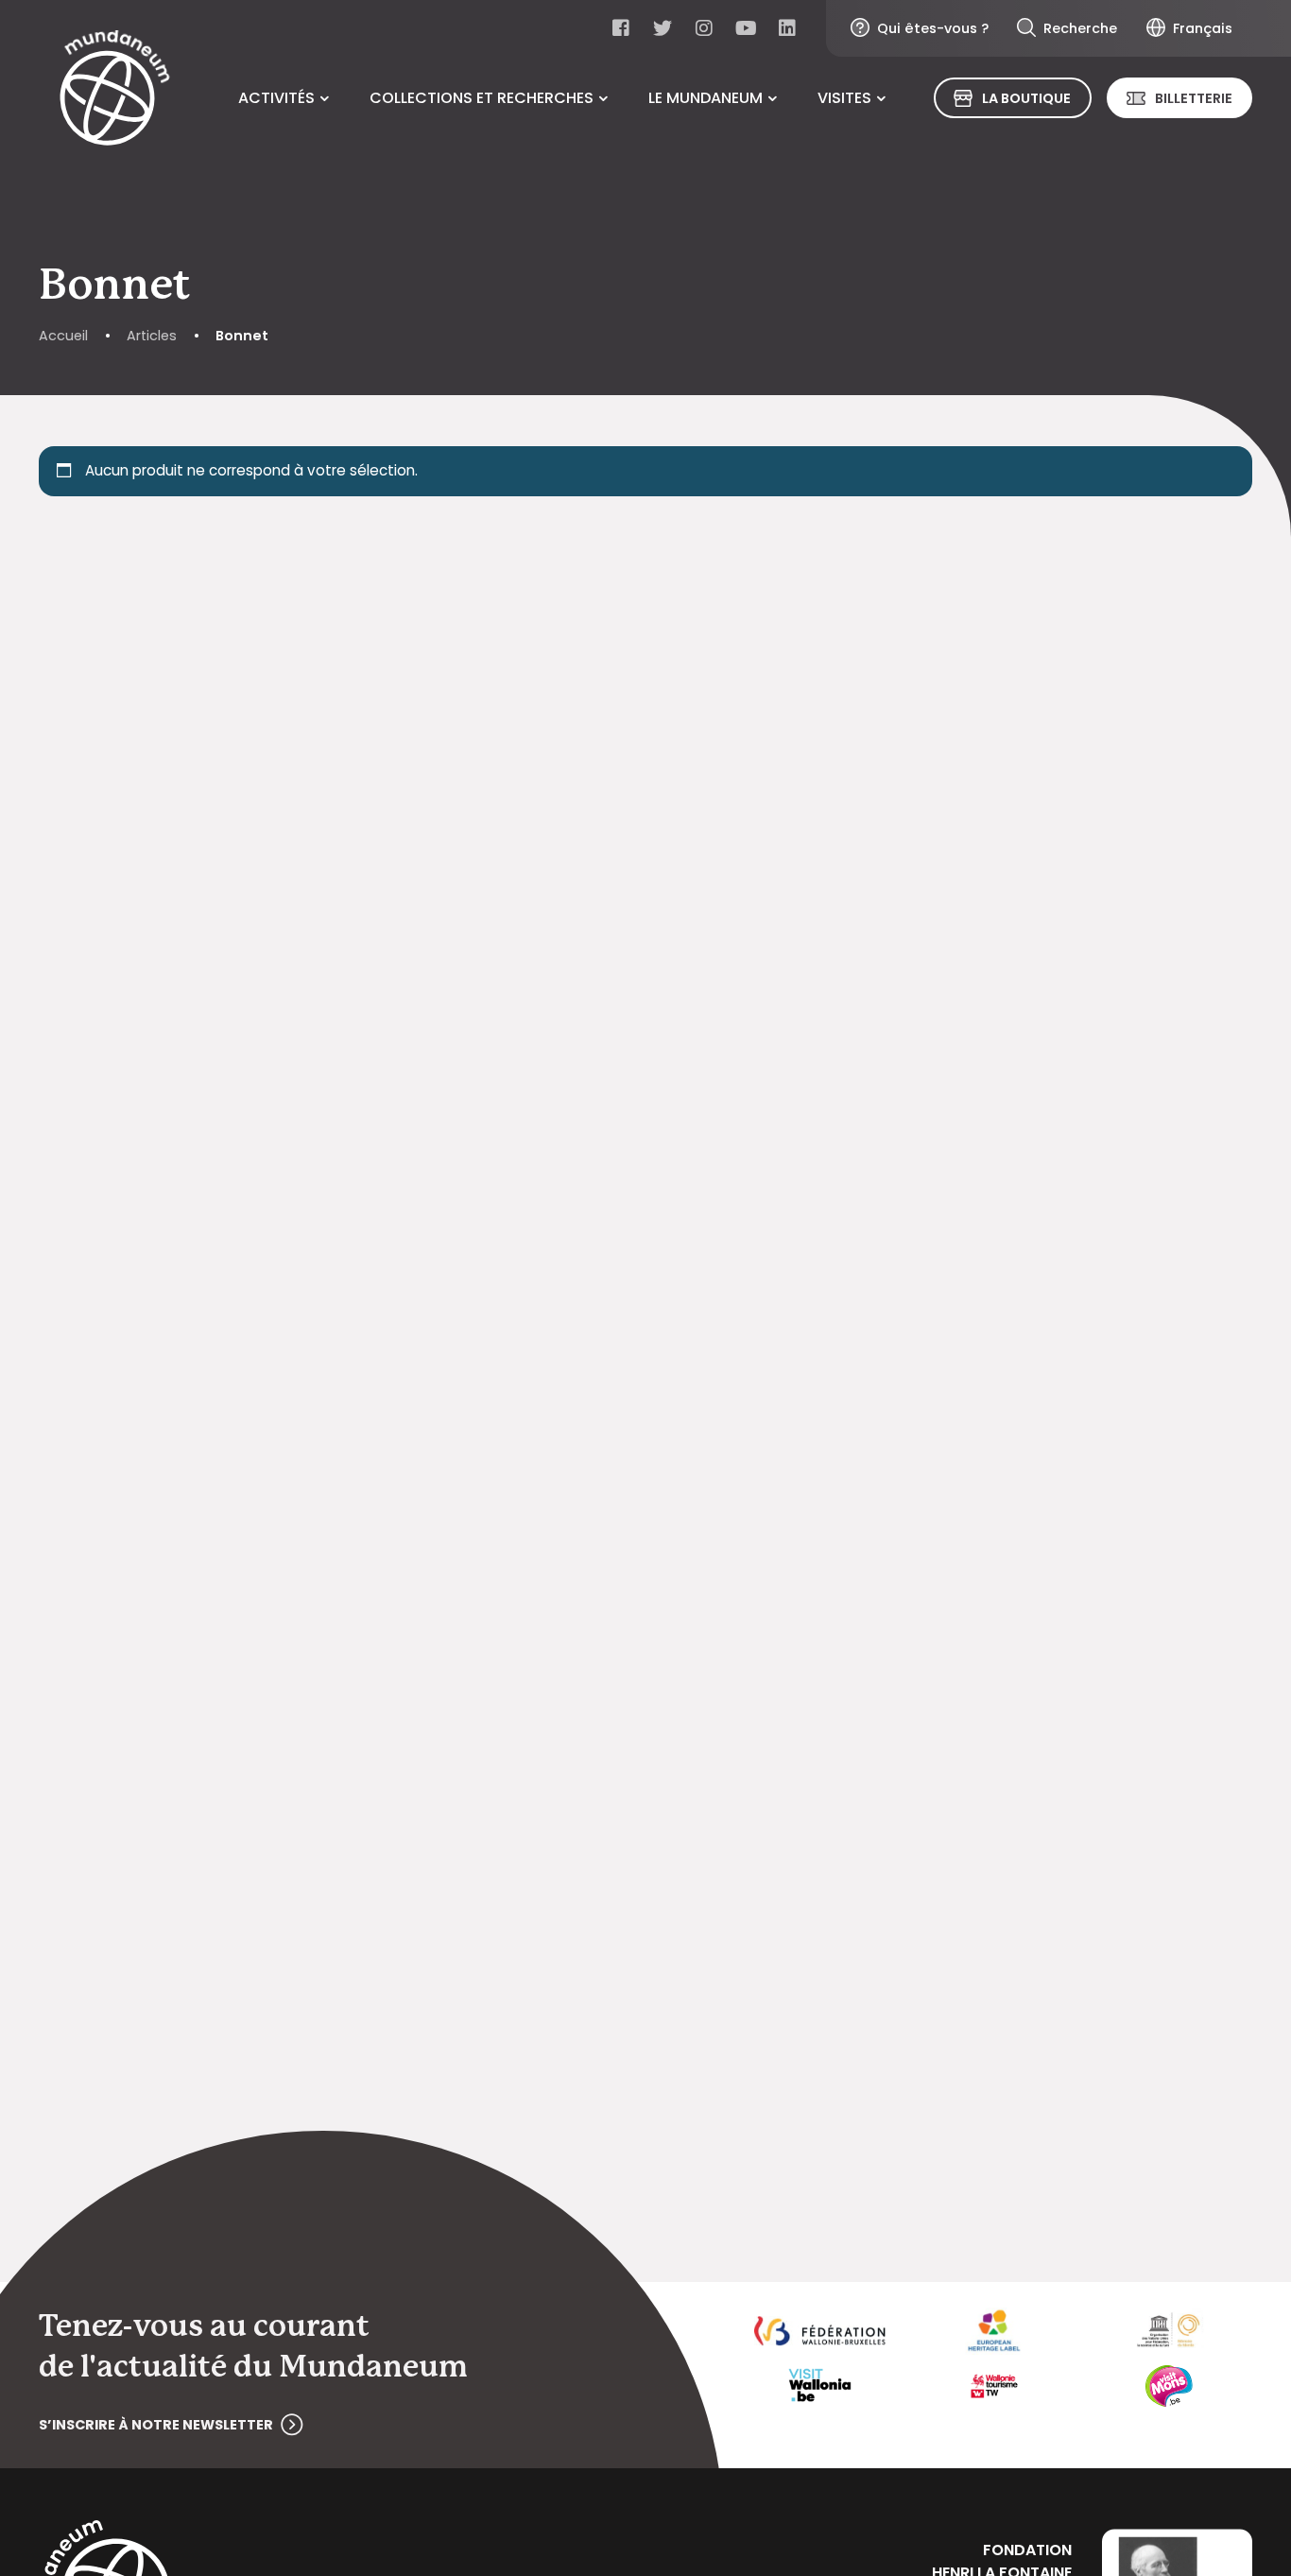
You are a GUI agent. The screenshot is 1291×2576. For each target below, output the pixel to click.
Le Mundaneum (706, 98)
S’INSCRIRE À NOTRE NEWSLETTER (156, 2425)
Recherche (1080, 28)
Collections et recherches (482, 98)
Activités (276, 98)
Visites (844, 98)
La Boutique (1026, 98)
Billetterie (1194, 98)
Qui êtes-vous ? (933, 28)
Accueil (63, 336)
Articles (152, 336)
